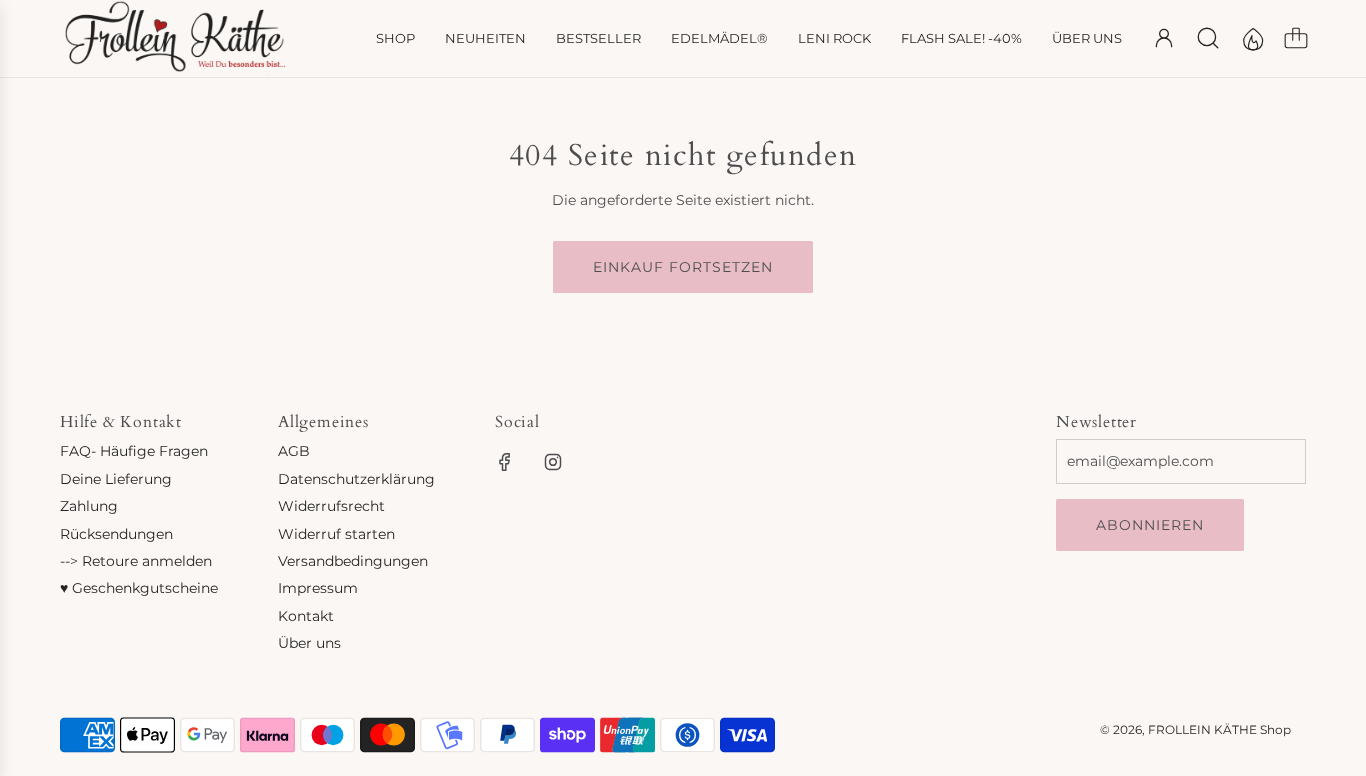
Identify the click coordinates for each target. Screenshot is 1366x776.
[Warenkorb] (1296, 38)
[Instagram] (553, 462)
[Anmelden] (1164, 38)
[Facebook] (505, 462)
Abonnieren (1150, 525)
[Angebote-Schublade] (1252, 38)
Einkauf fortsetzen (683, 267)
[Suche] (1208, 38)
